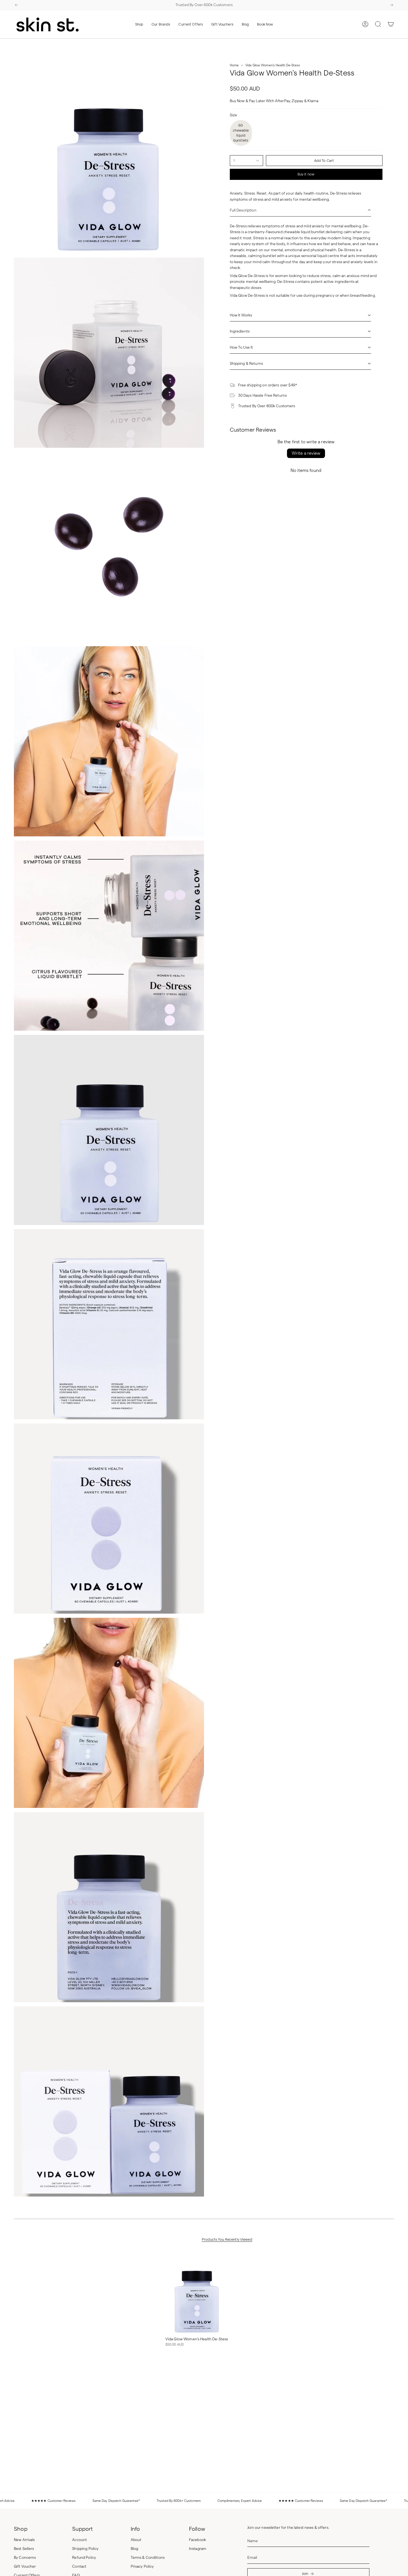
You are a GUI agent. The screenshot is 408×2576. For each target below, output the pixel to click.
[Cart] (391, 24)
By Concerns (25, 2558)
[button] (139, 24)
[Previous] (16, 5)
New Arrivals (24, 2540)
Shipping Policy (85, 2549)
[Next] (392, 5)
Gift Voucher (25, 2566)
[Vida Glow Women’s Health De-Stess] (197, 2292)
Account (80, 2540)
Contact (79, 2566)
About (136, 2540)
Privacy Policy (142, 2566)
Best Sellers (24, 2549)
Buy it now (306, 174)
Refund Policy (84, 2558)
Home (234, 65)
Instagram (198, 2549)
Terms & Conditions (148, 2558)
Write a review (306, 453)
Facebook (197, 2540)
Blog (135, 2549)
